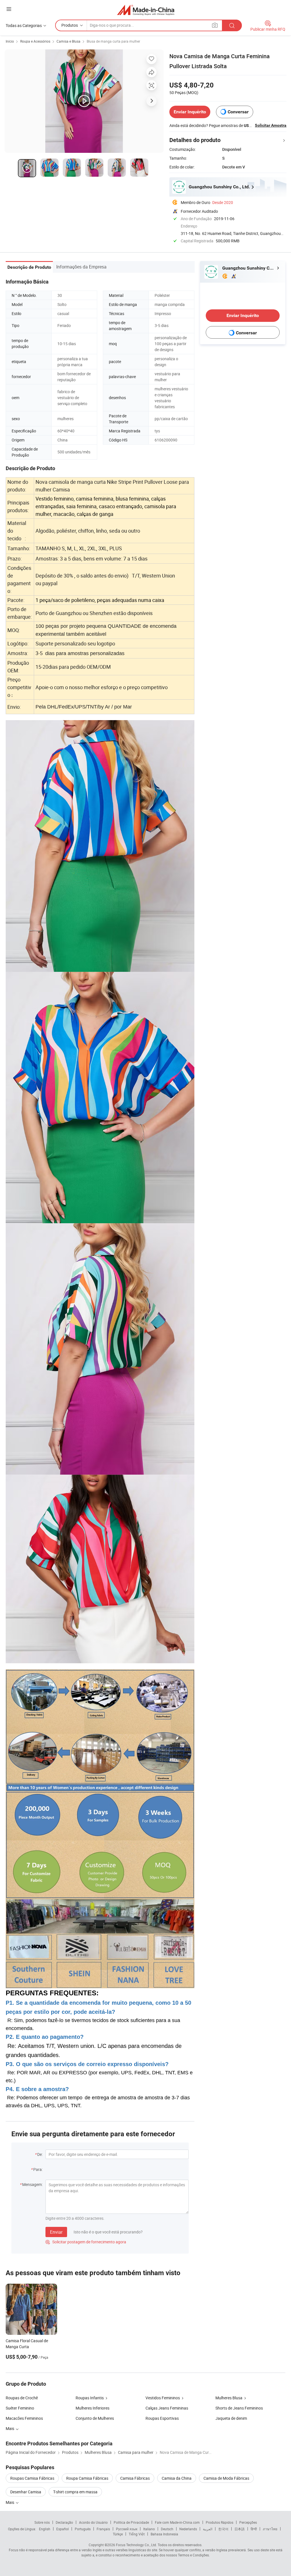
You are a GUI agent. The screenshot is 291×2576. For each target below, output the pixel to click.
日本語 (240, 2529)
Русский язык (127, 2529)
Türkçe (118, 2534)
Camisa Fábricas (135, 2478)
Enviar (56, 2232)
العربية (208, 2529)
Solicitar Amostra (271, 125)
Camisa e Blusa (68, 41)
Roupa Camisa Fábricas (87, 2478)
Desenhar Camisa (26, 2492)
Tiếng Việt (137, 2534)
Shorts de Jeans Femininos (239, 2408)
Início (10, 41)
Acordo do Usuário (93, 2522)
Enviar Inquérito (190, 112)
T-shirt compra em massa (75, 2492)
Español (63, 2529)
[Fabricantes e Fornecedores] (146, 10)
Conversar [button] (238, 112)
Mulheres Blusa (229, 2398)
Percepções (248, 2522)
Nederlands (188, 2529)
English (45, 2529)
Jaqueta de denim (231, 2418)
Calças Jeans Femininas (167, 2408)
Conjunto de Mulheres (95, 2418)
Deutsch (167, 2529)
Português (83, 2529)
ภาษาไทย (270, 2529)
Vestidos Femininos (163, 2398)
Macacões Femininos (24, 2418)
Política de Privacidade (131, 2522)
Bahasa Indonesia (164, 2534)
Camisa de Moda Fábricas (226, 2478)
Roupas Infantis (90, 2398)
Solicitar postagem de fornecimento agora (86, 2242)
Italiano (149, 2529)
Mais (10, 2502)
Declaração (64, 2522)
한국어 (223, 2529)
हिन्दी (254, 2529)
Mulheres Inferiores (93, 2408)
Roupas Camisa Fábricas (32, 2478)
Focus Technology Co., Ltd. (136, 2545)
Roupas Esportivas (162, 2418)
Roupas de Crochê (22, 2398)
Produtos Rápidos (220, 2522)
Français (103, 2529)
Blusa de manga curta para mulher (113, 41)
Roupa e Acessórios (35, 41)
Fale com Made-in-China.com (177, 2522)
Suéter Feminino (20, 2408)
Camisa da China (177, 2478)
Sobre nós (42, 2522)
